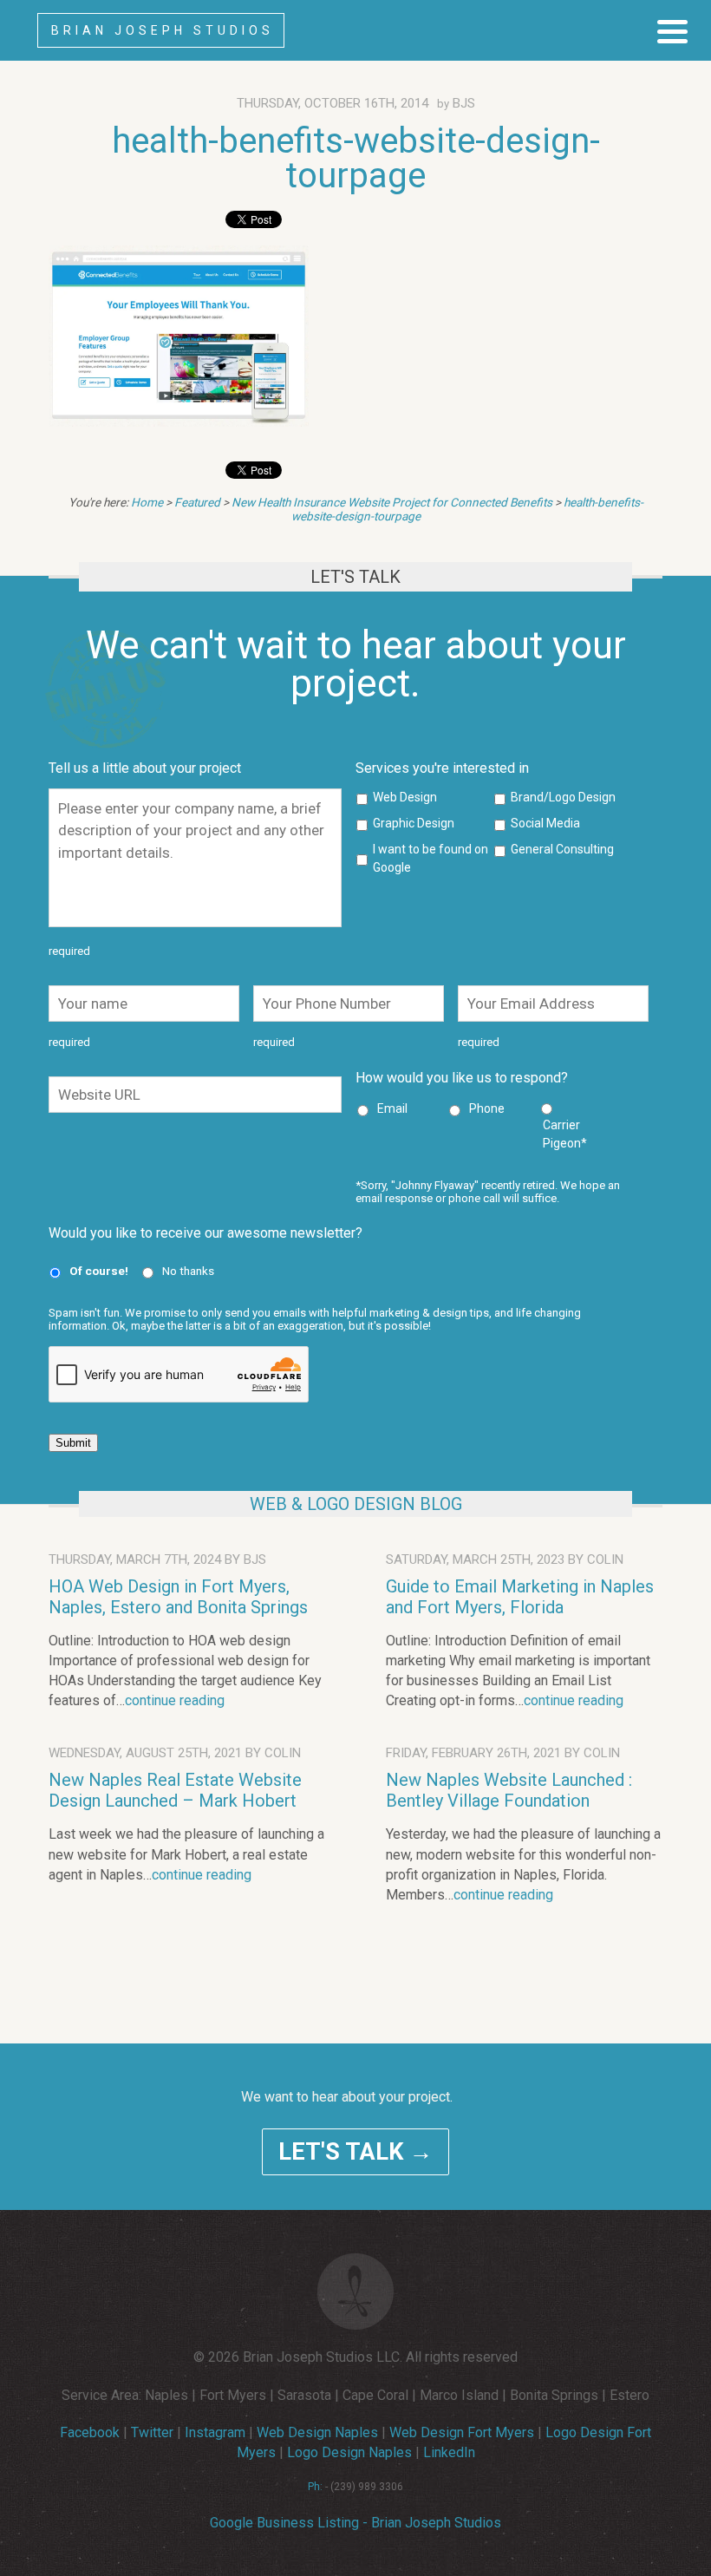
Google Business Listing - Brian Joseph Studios (355, 2523)
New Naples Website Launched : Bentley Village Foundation (509, 1790)
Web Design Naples (317, 2432)
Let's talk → (355, 2152)
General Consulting (562, 849)
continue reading (175, 1700)
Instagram (215, 2432)
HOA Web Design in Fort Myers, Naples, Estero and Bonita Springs (178, 1597)
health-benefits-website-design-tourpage (356, 158)
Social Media (545, 823)
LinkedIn (449, 2452)
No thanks (188, 1271)
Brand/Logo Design (563, 797)
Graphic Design (414, 823)
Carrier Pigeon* (565, 1134)
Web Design (405, 797)
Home (147, 502)
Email (392, 1108)
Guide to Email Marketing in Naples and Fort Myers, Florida (520, 1597)
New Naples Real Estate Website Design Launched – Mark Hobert (175, 1790)
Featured (197, 502)
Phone (487, 1108)
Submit (73, 1443)
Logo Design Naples (349, 2452)
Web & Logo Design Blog (356, 1504)
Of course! (99, 1271)
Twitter (152, 2432)
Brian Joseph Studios (163, 30)
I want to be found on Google (431, 858)
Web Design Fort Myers (462, 2432)
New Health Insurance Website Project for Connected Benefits (392, 502)
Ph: (315, 2487)
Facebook (90, 2432)
